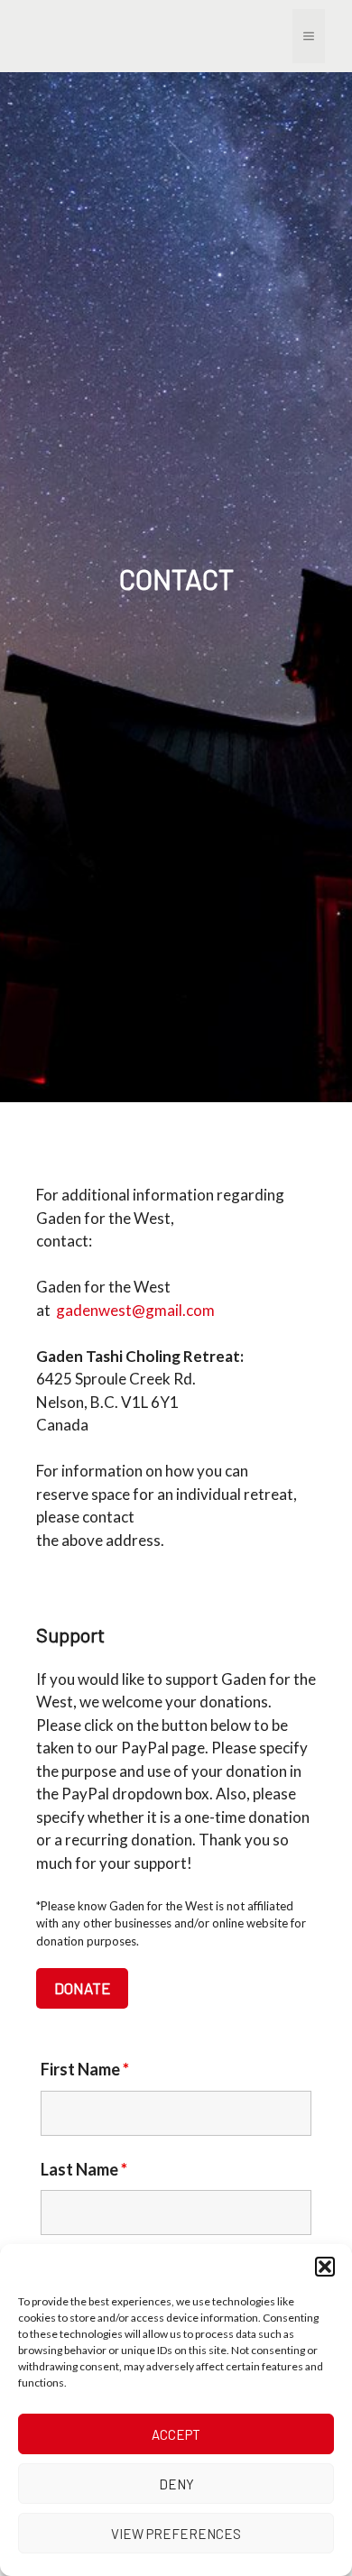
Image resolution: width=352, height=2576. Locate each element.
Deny (176, 2484)
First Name (85, 2069)
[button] (325, 2267)
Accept (176, 2434)
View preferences (176, 2534)
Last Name (84, 2169)
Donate (82, 1988)
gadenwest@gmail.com (135, 1310)
